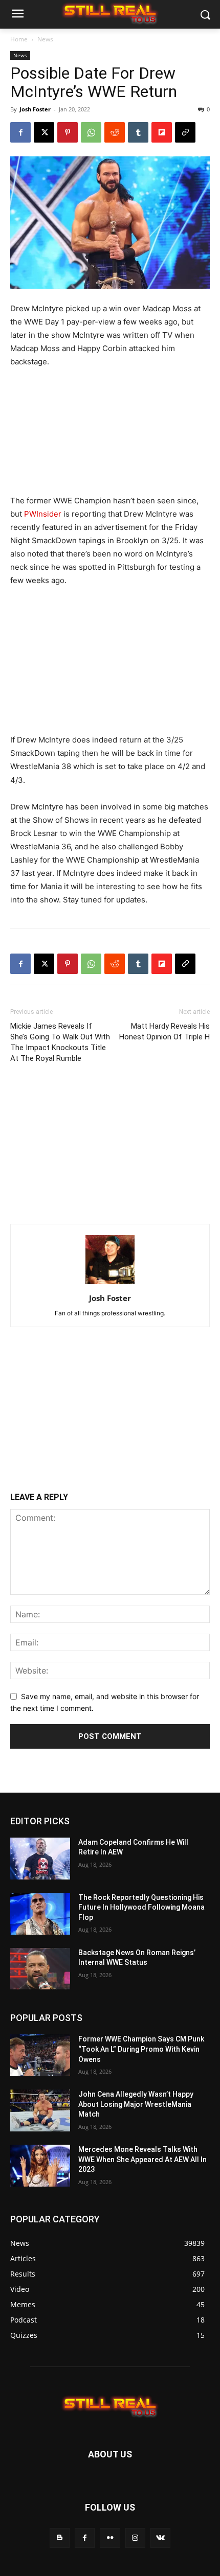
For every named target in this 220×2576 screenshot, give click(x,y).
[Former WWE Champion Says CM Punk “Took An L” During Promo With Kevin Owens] (40, 2055)
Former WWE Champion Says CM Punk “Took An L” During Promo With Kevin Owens (141, 2049)
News (45, 39)
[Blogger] (60, 2538)
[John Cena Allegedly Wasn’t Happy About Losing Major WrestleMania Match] (40, 2110)
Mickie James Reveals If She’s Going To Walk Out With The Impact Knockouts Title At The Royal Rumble (60, 1042)
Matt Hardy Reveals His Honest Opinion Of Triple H (164, 1031)
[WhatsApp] (91, 132)
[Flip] (162, 132)
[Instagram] (135, 2538)
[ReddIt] (115, 132)
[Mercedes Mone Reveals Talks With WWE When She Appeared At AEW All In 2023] (40, 2166)
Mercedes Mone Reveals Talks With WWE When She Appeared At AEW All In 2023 (142, 2159)
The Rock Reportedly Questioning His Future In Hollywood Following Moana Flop (141, 1907)
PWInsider (43, 514)
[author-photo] (110, 1284)
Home (19, 39)
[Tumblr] (138, 132)
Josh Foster (35, 109)
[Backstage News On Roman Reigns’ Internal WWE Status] (40, 1969)
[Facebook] (20, 132)
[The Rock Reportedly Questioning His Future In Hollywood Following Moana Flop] (40, 1914)
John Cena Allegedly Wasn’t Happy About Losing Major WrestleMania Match (136, 2104)
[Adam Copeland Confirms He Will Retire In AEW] (40, 1859)
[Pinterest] (68, 132)
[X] (44, 132)
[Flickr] (110, 2538)
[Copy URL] (185, 132)
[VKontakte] (160, 2538)
